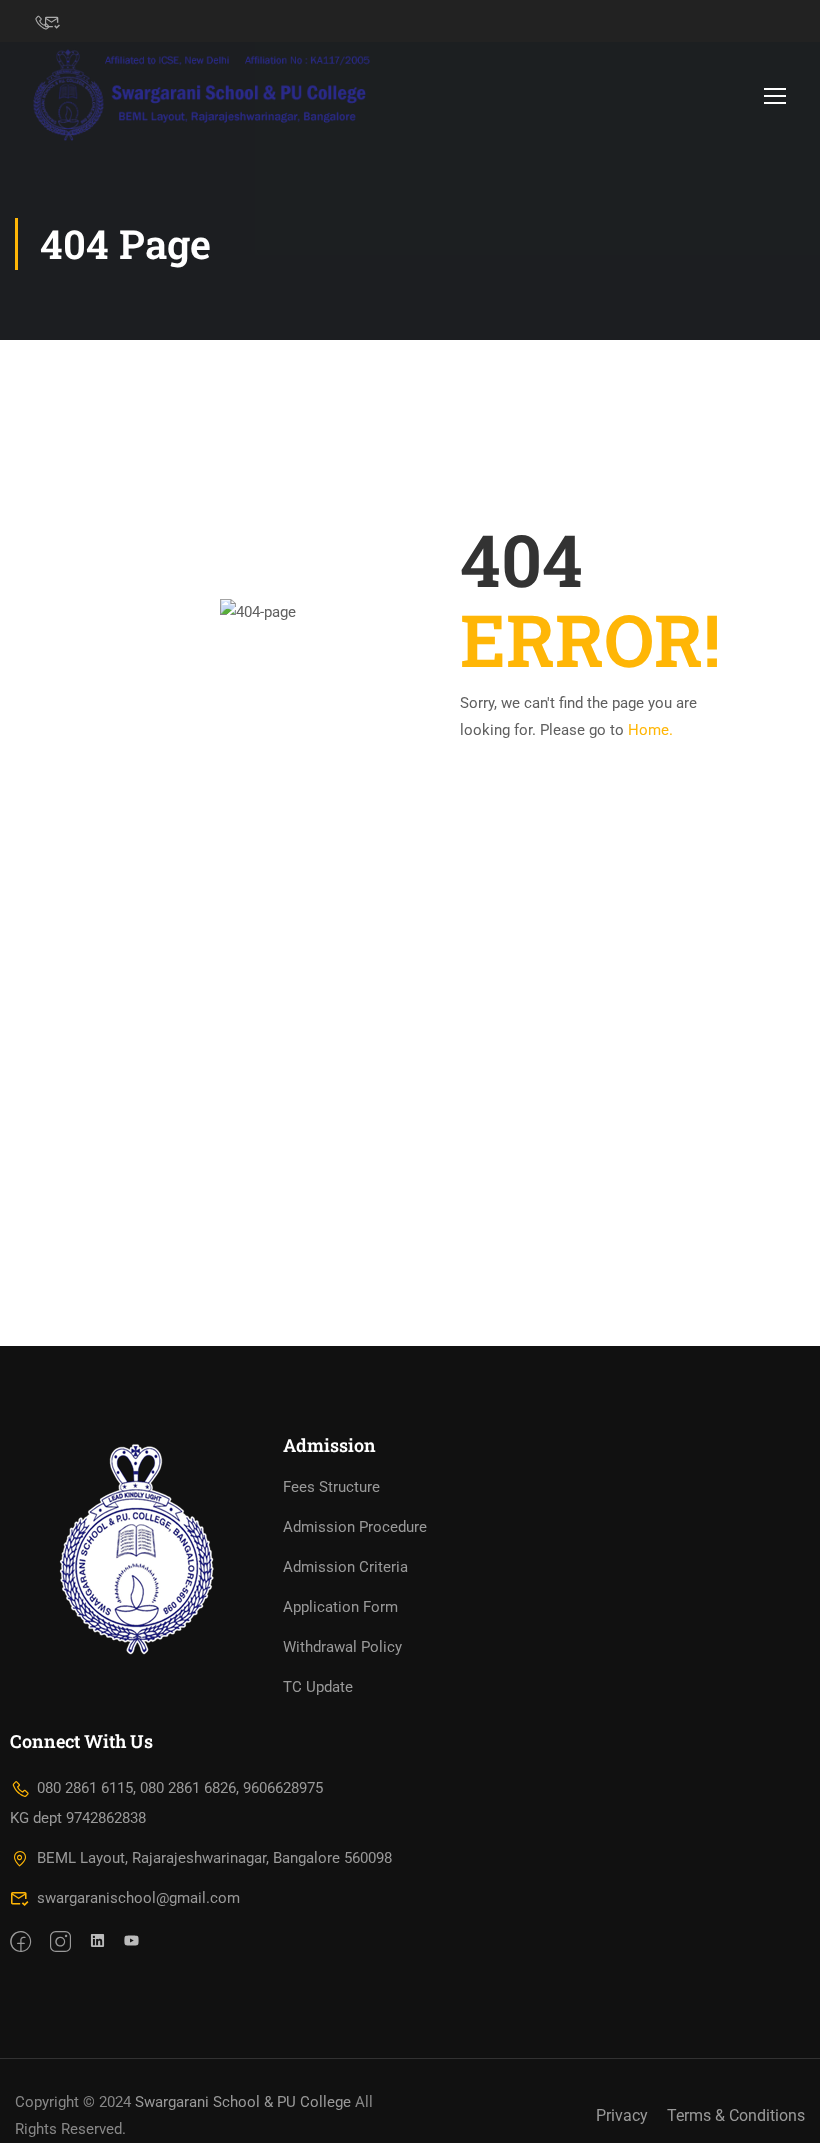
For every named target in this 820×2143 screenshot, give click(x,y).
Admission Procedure (355, 1527)
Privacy (622, 2115)
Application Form (340, 1607)
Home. (650, 730)
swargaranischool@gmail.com (138, 1898)
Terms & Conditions (736, 2115)
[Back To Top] (780, 2108)
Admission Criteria (345, 1567)
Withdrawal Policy (342, 1647)
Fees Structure (331, 1487)
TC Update (318, 1687)
